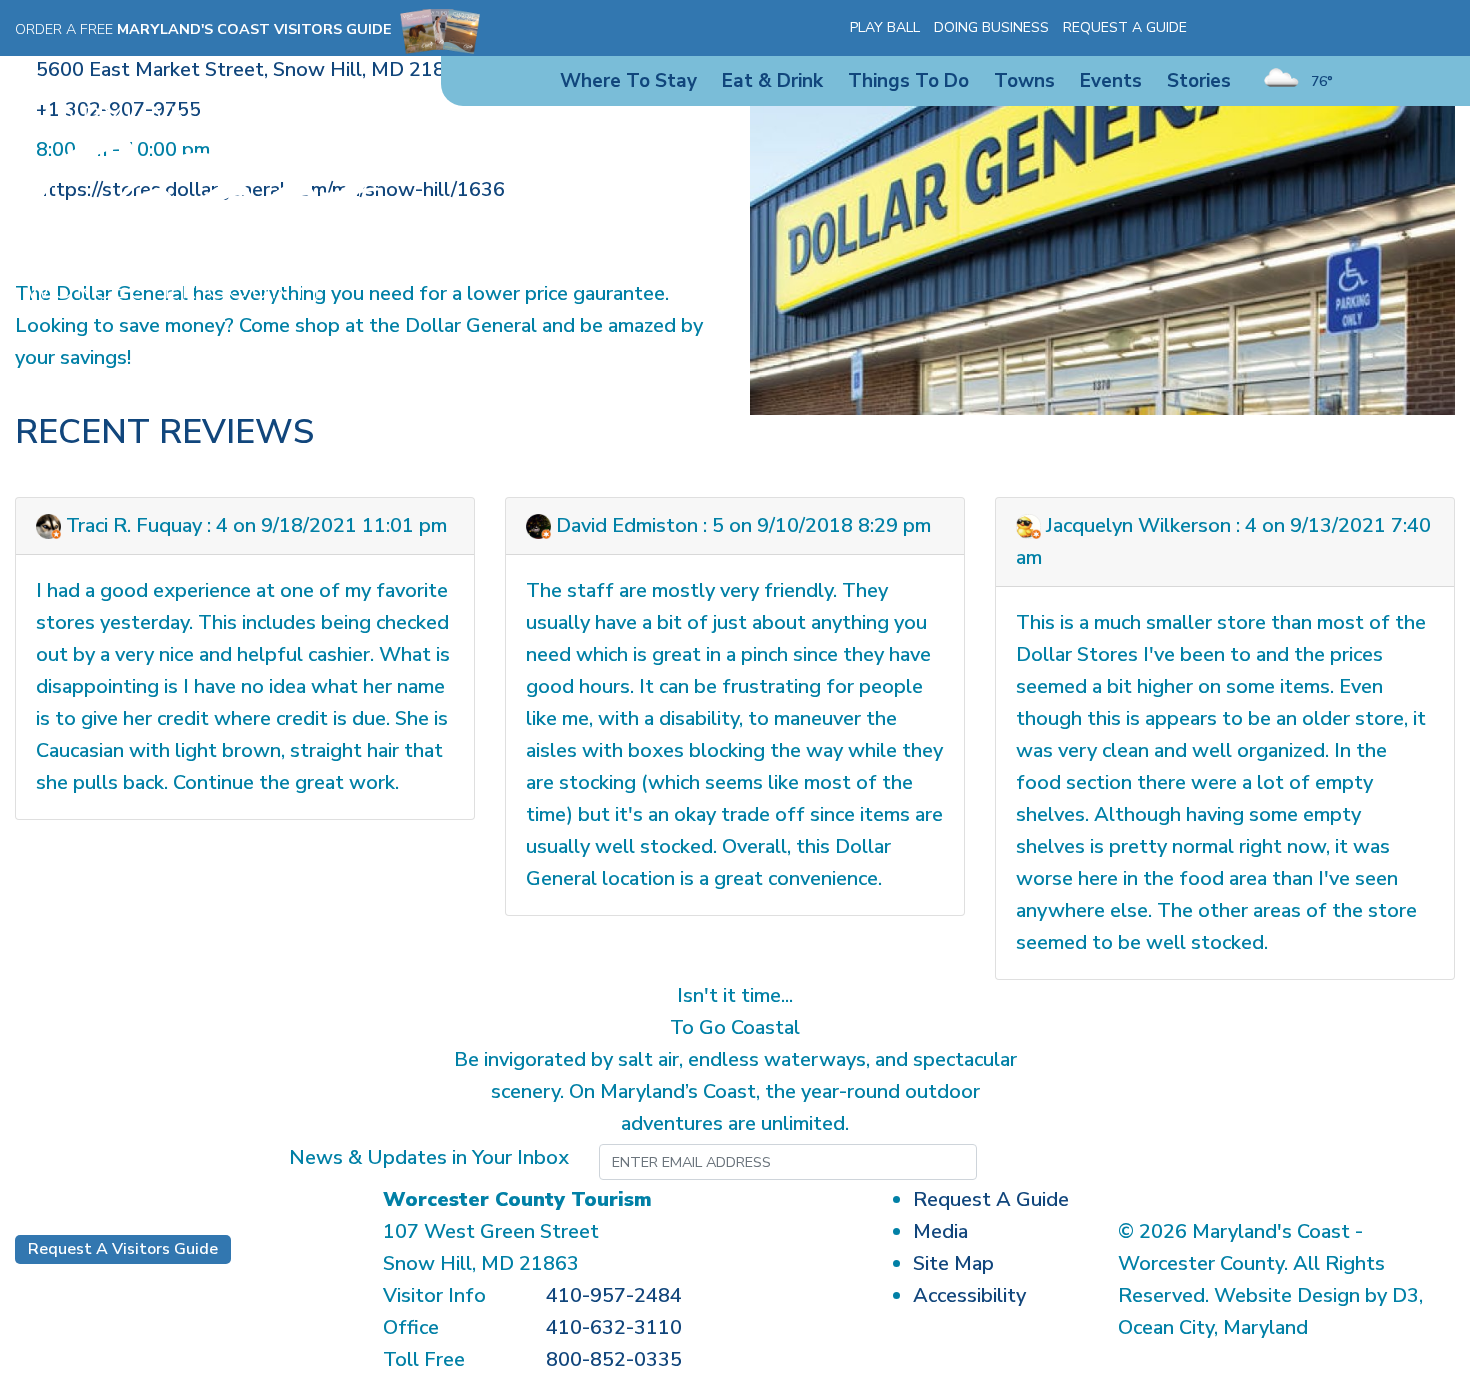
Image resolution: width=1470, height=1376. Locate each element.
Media (940, 1231)
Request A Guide (1125, 27)
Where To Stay (628, 81)
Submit (1076, 1162)
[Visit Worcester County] (198, 200)
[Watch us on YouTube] (1292, 28)
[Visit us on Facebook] (1234, 28)
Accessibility (969, 1295)
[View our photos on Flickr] (1321, 28)
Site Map (953, 1263)
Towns (1024, 81)
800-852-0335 (614, 1359)
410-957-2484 (614, 1295)
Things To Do (908, 81)
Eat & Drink (772, 81)
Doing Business (991, 27)
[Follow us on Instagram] (1263, 28)
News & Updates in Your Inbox (429, 1157)
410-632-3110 (614, 1327)
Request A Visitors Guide (123, 1249)
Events (1111, 81)
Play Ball (885, 27)
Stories (1199, 81)
